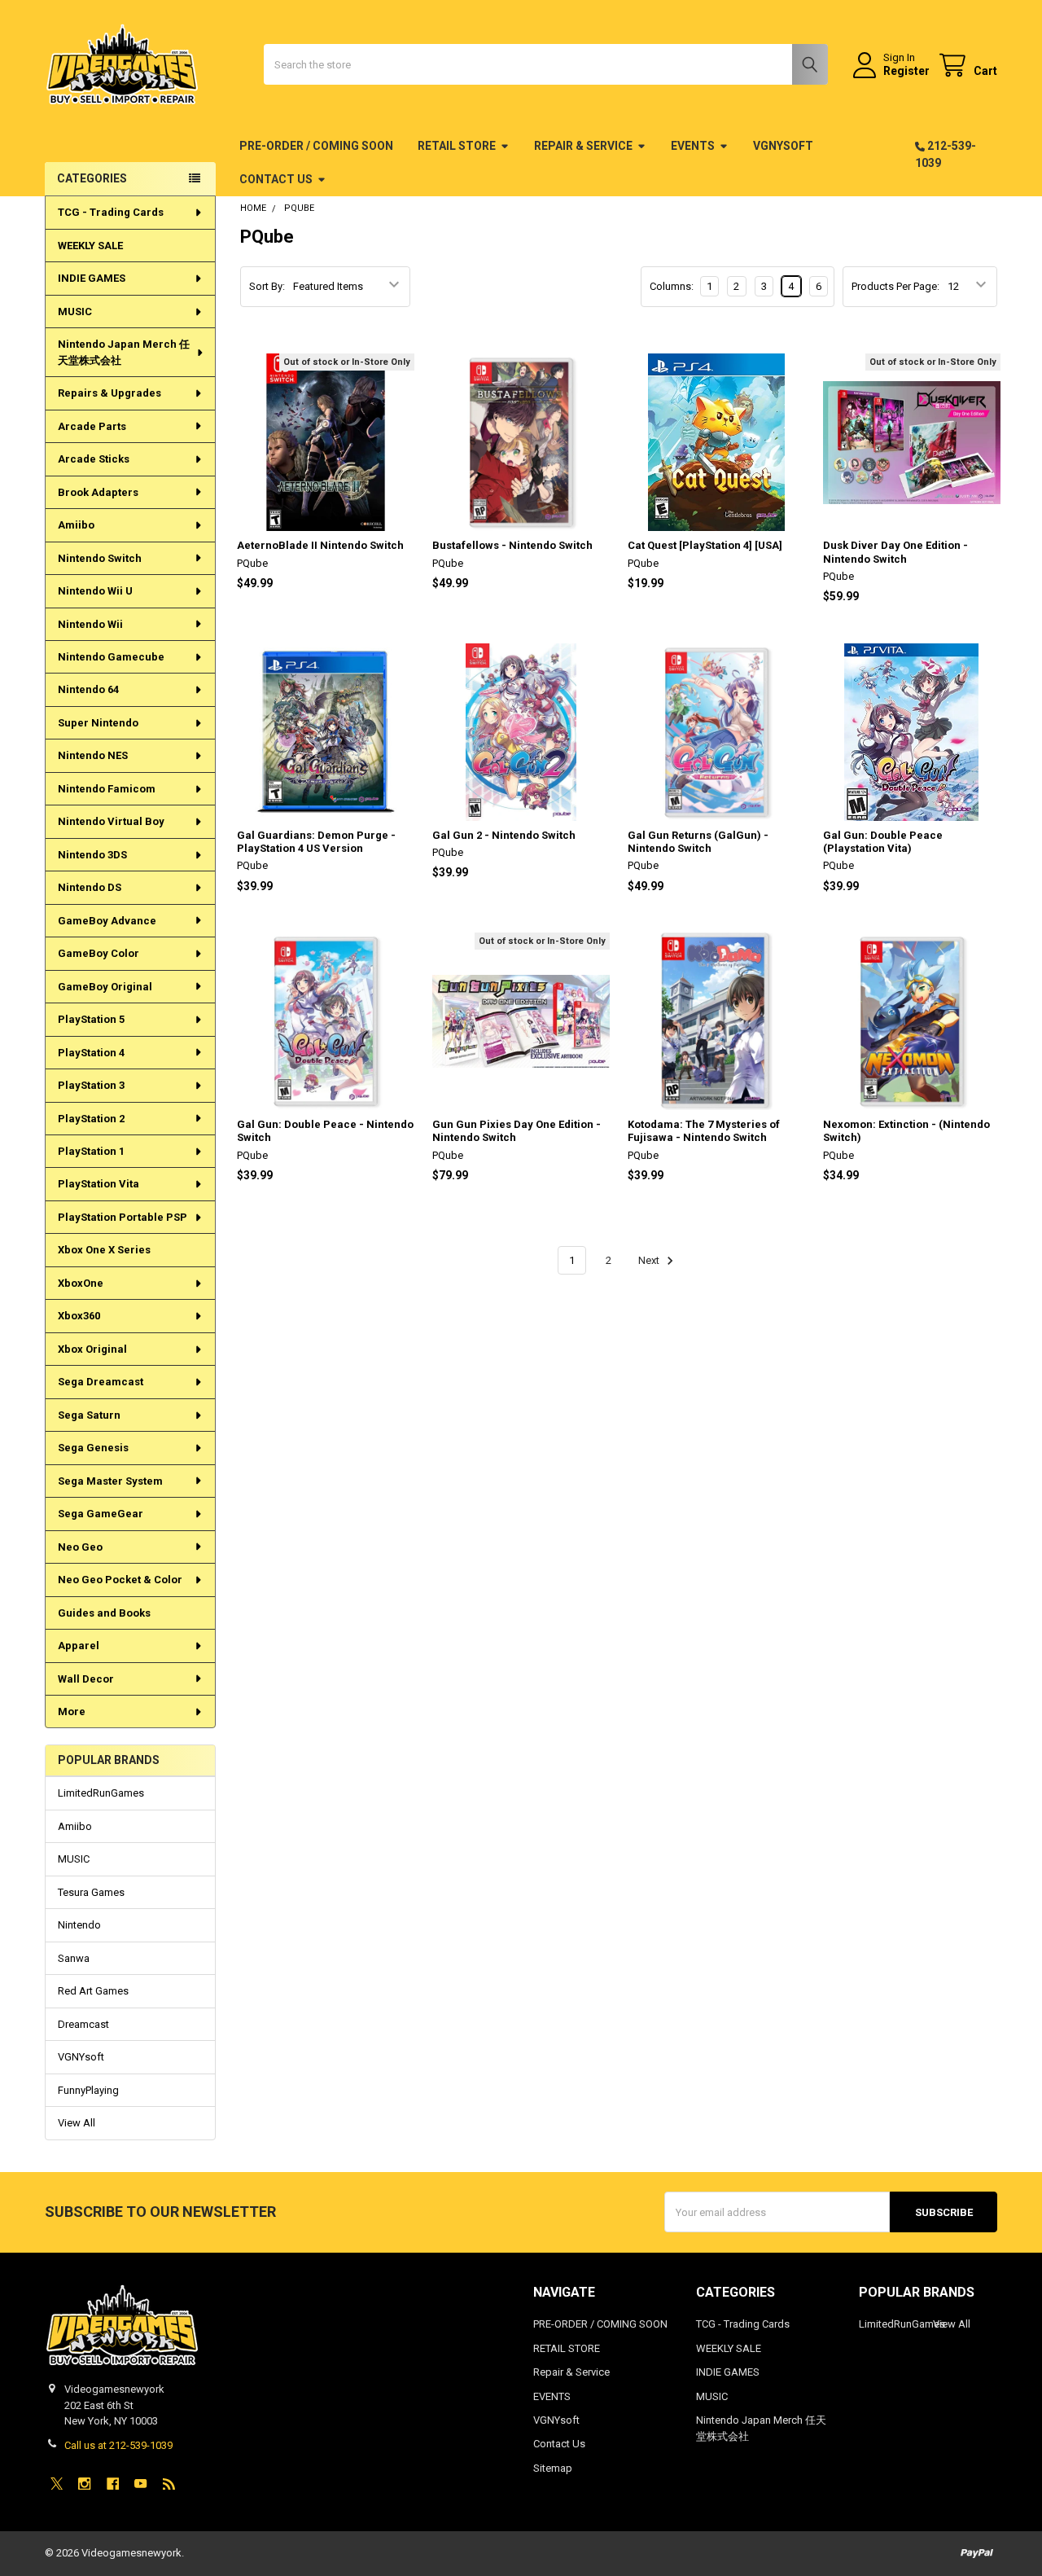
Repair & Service (583, 146)
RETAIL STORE (457, 146)
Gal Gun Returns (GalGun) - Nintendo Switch (698, 842)
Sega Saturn (89, 1415)
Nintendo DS (90, 887)
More (72, 1711)
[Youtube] (140, 2484)
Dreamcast (83, 2024)
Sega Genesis (93, 1448)
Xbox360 (79, 1316)
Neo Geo (80, 1547)
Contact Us (276, 179)
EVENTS (693, 146)
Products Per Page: (895, 286)
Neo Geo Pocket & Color (120, 1580)
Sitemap (553, 2468)
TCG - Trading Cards (111, 212)
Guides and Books (104, 1613)
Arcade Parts (92, 426)
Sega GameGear (101, 1514)
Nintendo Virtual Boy (111, 821)
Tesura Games (91, 1892)
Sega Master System (110, 1481)
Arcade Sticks (94, 459)
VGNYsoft (783, 146)
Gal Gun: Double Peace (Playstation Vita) (883, 842)
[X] (57, 2484)
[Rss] (169, 2484)
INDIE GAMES (92, 278)
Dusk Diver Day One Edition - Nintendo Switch (895, 552)
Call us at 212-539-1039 (118, 2445)
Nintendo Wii (90, 624)
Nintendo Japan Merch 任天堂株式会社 (124, 352)
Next (650, 1260)
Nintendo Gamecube (111, 657)
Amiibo (76, 525)
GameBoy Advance (107, 921)
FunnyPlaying (88, 2090)
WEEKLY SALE (90, 246)
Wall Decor (86, 1679)
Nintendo (79, 1925)
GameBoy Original (105, 987)
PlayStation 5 (91, 1019)
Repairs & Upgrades (109, 393)
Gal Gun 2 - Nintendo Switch (504, 835)
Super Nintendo (98, 723)
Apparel (79, 1646)
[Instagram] (84, 2484)
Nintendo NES (93, 755)
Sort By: (267, 286)
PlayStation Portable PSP (123, 1217)
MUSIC (75, 312)
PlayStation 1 (91, 1151)
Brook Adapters (98, 492)
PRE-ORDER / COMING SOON (316, 146)
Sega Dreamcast (101, 1382)
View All (77, 2123)
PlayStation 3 (91, 1085)
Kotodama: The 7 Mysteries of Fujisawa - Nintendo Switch (704, 1131)
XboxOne (81, 1283)
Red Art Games (93, 1991)
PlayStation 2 (91, 1119)
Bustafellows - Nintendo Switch (512, 545)
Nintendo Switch (100, 558)
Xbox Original (92, 1349)
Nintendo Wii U (95, 591)
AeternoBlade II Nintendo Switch (320, 545)
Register (906, 71)
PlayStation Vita (99, 1184)
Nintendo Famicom (107, 789)
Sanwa (74, 1958)
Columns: (672, 286)
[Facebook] (113, 2484)
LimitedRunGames (101, 1793)
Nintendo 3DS (92, 855)
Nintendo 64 (88, 689)
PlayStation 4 (91, 1053)
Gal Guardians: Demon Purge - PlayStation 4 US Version (316, 842)
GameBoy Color (99, 953)
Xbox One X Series (104, 1250)
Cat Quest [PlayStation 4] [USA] (705, 545)
